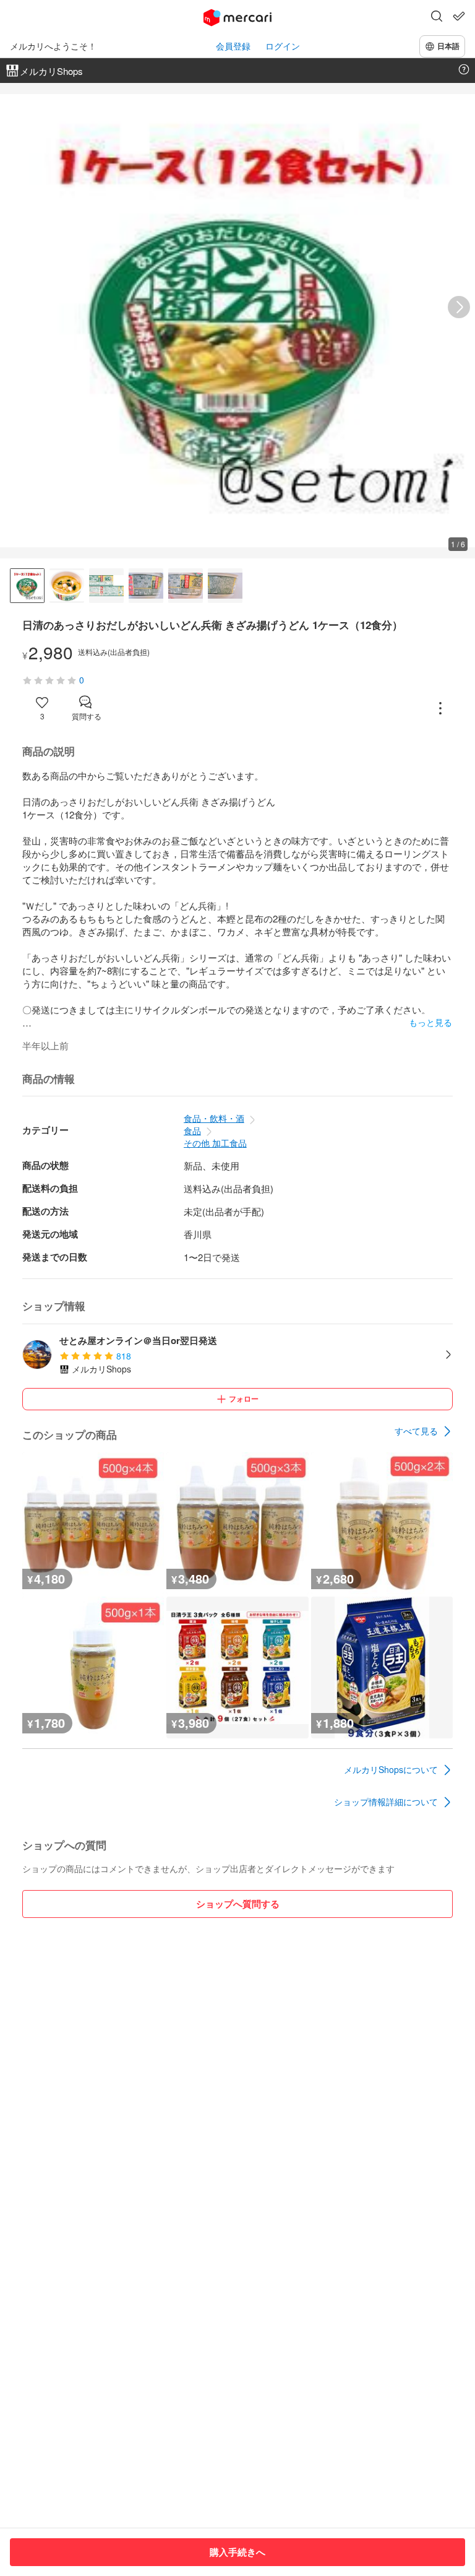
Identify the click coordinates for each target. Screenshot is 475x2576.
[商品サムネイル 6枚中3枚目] (106, 586)
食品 (192, 1130)
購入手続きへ (237, 2552)
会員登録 (233, 46)
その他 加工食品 (215, 1143)
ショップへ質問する (238, 1904)
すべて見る (416, 1431)
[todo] (459, 16)
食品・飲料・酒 (214, 1118)
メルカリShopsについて (391, 1769)
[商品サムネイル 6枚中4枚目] (146, 586)
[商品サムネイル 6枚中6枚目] (225, 586)
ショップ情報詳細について (386, 1802)
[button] (437, 17)
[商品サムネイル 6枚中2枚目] (67, 586)
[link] (424, 1431)
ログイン (283, 46)
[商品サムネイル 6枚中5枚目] (186, 586)
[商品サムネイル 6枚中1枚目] (27, 586)
